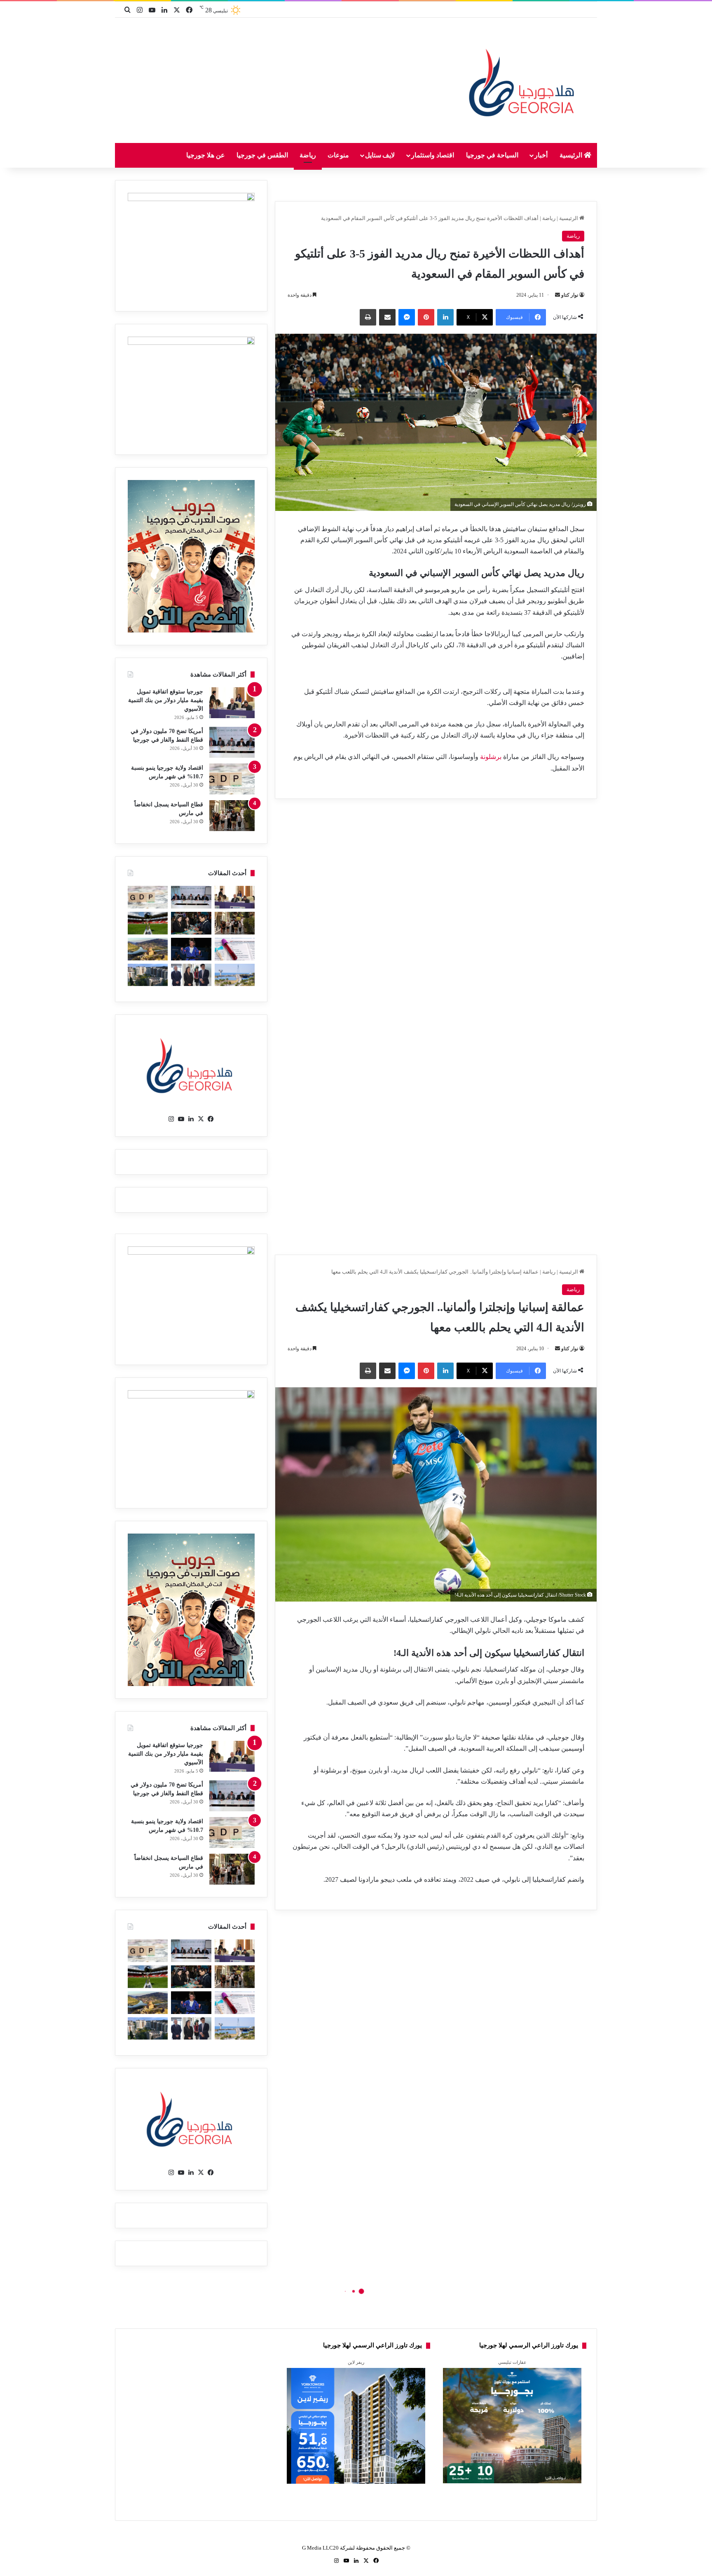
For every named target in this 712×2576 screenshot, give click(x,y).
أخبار (541, 155)
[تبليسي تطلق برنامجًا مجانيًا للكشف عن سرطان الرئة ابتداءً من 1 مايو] (235, 949)
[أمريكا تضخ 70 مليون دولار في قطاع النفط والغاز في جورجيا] (232, 742)
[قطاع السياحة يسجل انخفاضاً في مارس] (232, 816)
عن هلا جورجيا (206, 155)
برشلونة (490, 757)
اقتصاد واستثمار (433, 155)
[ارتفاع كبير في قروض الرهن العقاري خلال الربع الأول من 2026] (148, 975)
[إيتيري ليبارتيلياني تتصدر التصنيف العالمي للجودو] (191, 949)
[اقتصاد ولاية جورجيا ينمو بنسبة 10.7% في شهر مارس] (232, 779)
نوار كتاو (570, 295)
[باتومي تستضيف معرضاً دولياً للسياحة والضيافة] (191, 923)
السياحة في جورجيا (492, 155)
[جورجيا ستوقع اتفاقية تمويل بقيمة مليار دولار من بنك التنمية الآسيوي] (232, 703)
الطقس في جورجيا (262, 155)
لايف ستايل (380, 155)
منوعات (338, 155)
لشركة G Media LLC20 (328, 2548)
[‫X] (201, 1119)
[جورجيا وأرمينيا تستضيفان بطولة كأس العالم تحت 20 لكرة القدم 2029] (148, 923)
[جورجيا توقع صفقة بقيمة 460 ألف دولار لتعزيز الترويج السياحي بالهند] (148, 949)
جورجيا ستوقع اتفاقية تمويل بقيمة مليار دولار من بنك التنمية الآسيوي (166, 700)
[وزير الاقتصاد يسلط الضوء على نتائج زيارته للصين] (191, 975)
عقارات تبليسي (512, 2362)
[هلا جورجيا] (524, 81)
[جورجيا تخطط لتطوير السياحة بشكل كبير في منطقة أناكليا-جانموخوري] (235, 975)
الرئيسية (572, 155)
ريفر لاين (356, 2362)
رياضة (308, 155)
